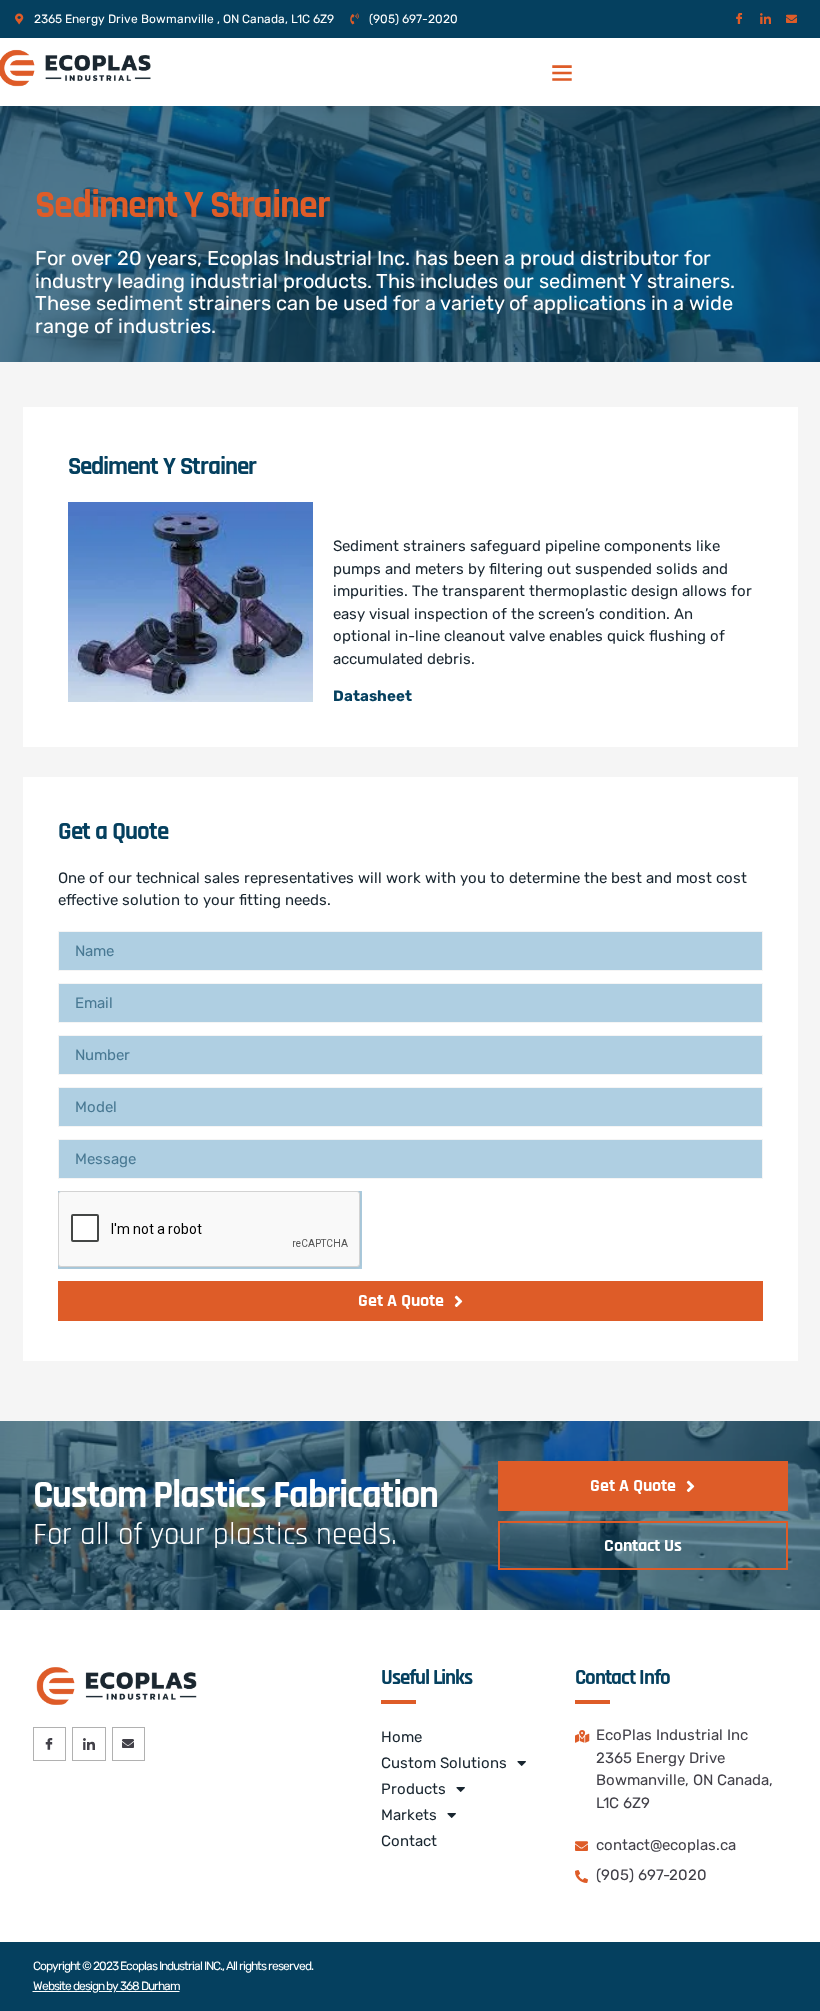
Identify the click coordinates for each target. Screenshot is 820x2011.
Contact (409, 1841)
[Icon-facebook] (739, 18)
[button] (561, 71)
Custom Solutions (444, 1763)
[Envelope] (791, 18)
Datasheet (372, 696)
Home (401, 1737)
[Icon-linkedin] (765, 18)
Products (413, 1789)
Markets (409, 1815)
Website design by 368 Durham (106, 1986)
